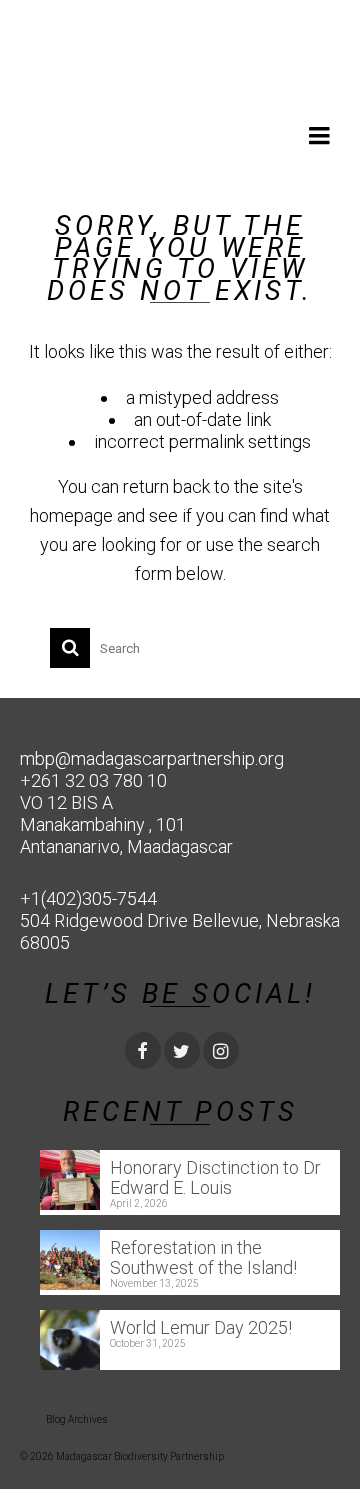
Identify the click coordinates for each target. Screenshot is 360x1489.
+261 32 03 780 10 (93, 780)
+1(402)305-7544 (88, 898)
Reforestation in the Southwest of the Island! (203, 1257)
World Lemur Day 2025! (201, 1327)
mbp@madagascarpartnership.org (152, 758)
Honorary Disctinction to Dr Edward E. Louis (215, 1177)
